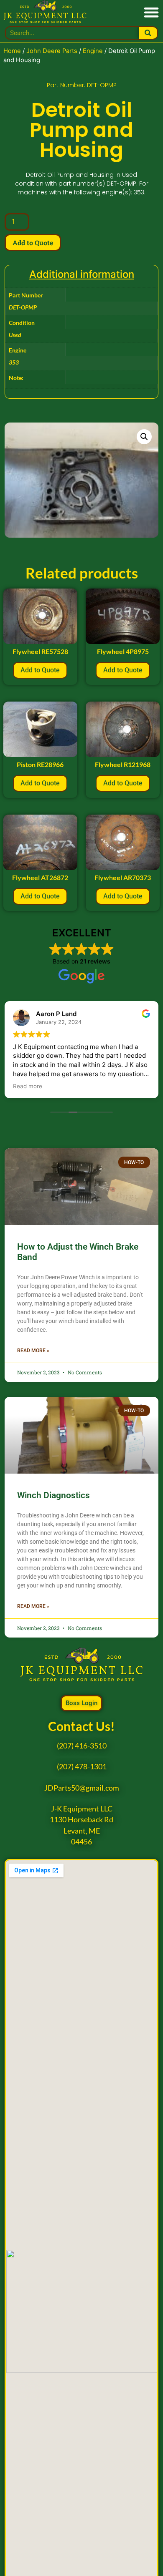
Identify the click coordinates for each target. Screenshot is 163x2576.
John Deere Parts (52, 51)
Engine (93, 51)
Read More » (33, 1351)
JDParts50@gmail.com (82, 1788)
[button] (151, 12)
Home (12, 51)
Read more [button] (28, 1086)
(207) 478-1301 (82, 1767)
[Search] (148, 33)
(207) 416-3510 (82, 1746)
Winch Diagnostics (53, 1495)
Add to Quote (33, 243)
